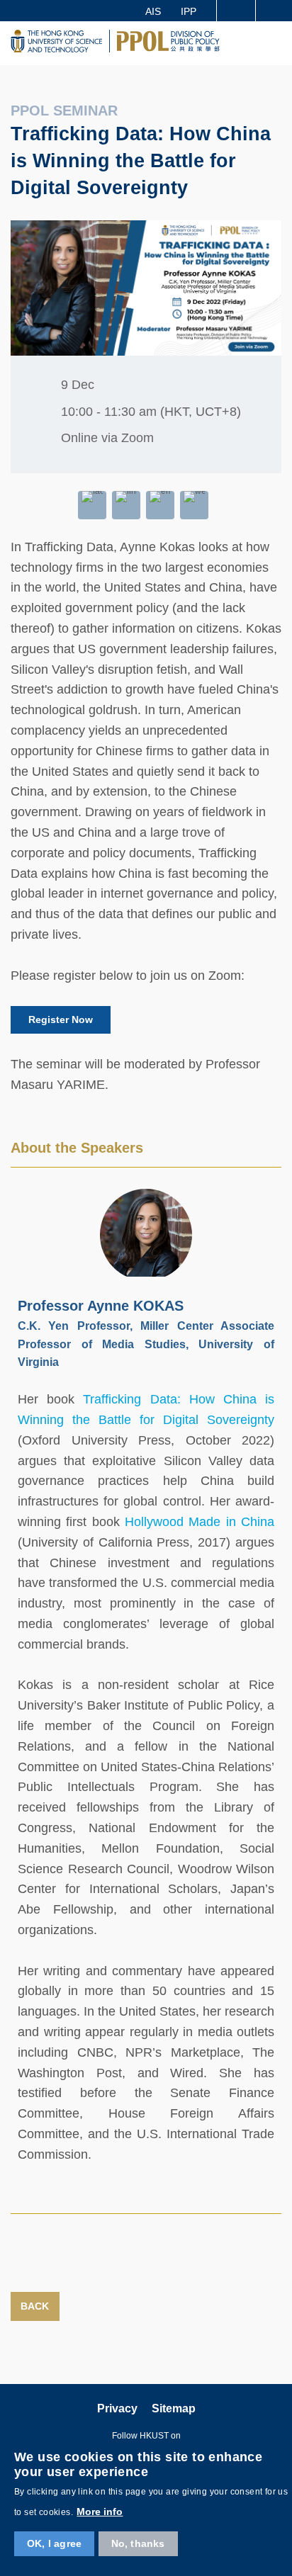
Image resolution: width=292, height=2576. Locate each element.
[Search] (274, 11)
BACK (35, 2306)
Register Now (61, 1019)
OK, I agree (54, 2543)
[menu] (275, 43)
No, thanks (138, 2543)
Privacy (117, 2408)
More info (100, 2512)
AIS (153, 11)
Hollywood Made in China (200, 1522)
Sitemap (174, 2408)
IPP (189, 11)
